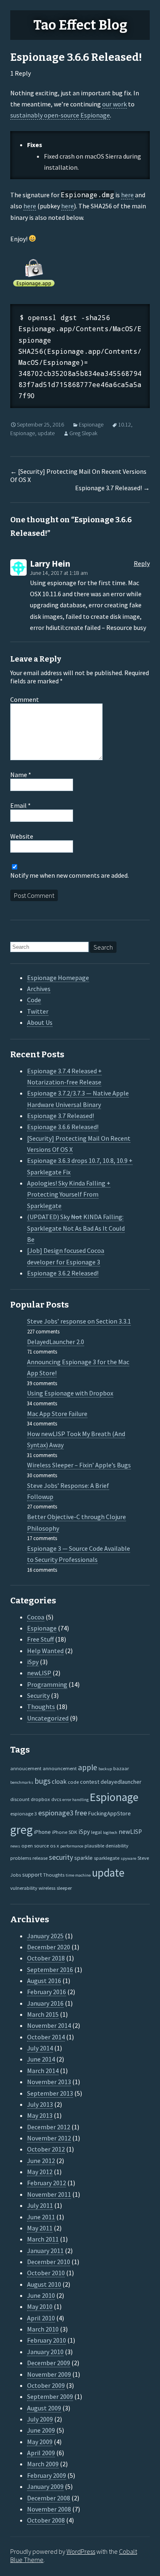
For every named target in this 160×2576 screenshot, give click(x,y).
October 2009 (46, 2385)
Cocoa (36, 1617)
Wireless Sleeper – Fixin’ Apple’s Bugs (79, 1465)
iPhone (42, 1832)
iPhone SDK (65, 1832)
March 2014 (43, 2071)
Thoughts (41, 1707)
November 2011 (49, 2194)
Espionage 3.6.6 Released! (63, 1127)
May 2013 (40, 2115)
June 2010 (41, 2295)
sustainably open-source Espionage (60, 115)
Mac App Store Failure (57, 1414)
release (40, 1858)
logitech (110, 1832)
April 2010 (41, 2318)
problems (21, 1858)
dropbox (40, 1799)
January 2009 (45, 2486)
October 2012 (46, 2149)
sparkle (83, 1858)
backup (105, 1769)
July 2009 (40, 2419)
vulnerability (24, 1888)
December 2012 (49, 2127)
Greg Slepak (83, 433)
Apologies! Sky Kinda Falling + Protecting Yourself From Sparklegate (69, 1194)
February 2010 (47, 2340)
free (81, 1813)
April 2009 (41, 2453)
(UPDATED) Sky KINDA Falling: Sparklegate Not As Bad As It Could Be (76, 1228)
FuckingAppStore (110, 1813)
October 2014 (46, 2037)
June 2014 (41, 2059)
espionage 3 (24, 1813)
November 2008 (49, 2509)
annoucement (26, 1768)
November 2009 (49, 2374)
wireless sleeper (55, 1888)
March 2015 (43, 2014)
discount (20, 1799)
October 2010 (46, 2273)
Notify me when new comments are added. (70, 875)
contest (90, 1782)
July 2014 (40, 2048)
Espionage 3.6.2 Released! (63, 1273)
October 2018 (46, 1958)
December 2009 (49, 2363)
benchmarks (22, 1782)
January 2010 (45, 2352)
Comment (25, 699)
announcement (60, 1768)
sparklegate (107, 1858)
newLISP (39, 1673)
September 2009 (50, 2396)
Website (22, 836)
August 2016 (44, 1981)
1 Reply (21, 73)
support (32, 1875)
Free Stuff (40, 1639)
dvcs (56, 1799)
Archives (39, 989)
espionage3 (56, 1813)
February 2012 (47, 2183)
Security (38, 1695)
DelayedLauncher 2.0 (56, 1342)
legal (96, 1832)
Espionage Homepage (58, 978)
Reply (142, 563)
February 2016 (47, 1992)
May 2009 (40, 2442)
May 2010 (40, 2306)
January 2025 (45, 1936)
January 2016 (45, 2003)
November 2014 (49, 2025)
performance (72, 1846)
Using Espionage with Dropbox (70, 1393)
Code (34, 1000)
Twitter (38, 1011)
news (15, 1846)
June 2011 (41, 2217)
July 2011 (40, 2205)
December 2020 (49, 1947)
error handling (75, 1800)
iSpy (33, 1662)
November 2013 (49, 2082)
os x (55, 1845)
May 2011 (40, 2228)
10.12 (125, 424)
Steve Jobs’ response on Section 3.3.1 (79, 1321)
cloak (59, 1782)
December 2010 (49, 2262)
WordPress (81, 2551)
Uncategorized (48, 1718)
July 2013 (40, 2104)
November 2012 (49, 2138)
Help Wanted (45, 1651)
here (127, 195)
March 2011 (43, 2239)
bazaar (121, 1768)
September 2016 (50, 1969)
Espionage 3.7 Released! (112, 488)
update (46, 433)
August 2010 (44, 2284)
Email (21, 805)
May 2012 (40, 2172)
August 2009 (44, 2408)
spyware (128, 1858)
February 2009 (47, 2475)
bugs (42, 1781)
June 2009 (41, 2430)
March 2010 (43, 2329)
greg (22, 1830)
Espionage (91, 424)
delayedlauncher (121, 1782)
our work (114, 104)
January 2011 (45, 2251)
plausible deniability (106, 1845)
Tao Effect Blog (80, 25)
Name (21, 775)
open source (35, 1845)
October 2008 (46, 2520)
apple (88, 1767)
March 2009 (43, 2464)
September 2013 (50, 2093)
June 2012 (41, 2161)
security (61, 1857)
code (73, 1782)
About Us (40, 1022)
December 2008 (49, 2498)
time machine (78, 1875)
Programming (47, 1684)
